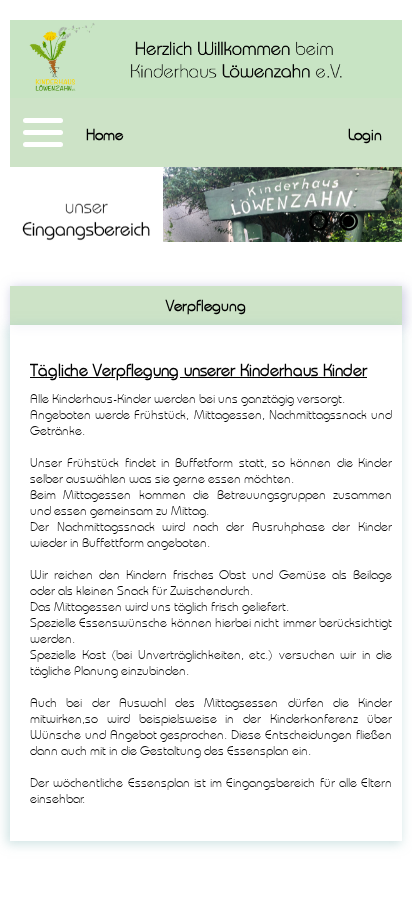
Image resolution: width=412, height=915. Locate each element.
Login (365, 134)
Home (104, 134)
